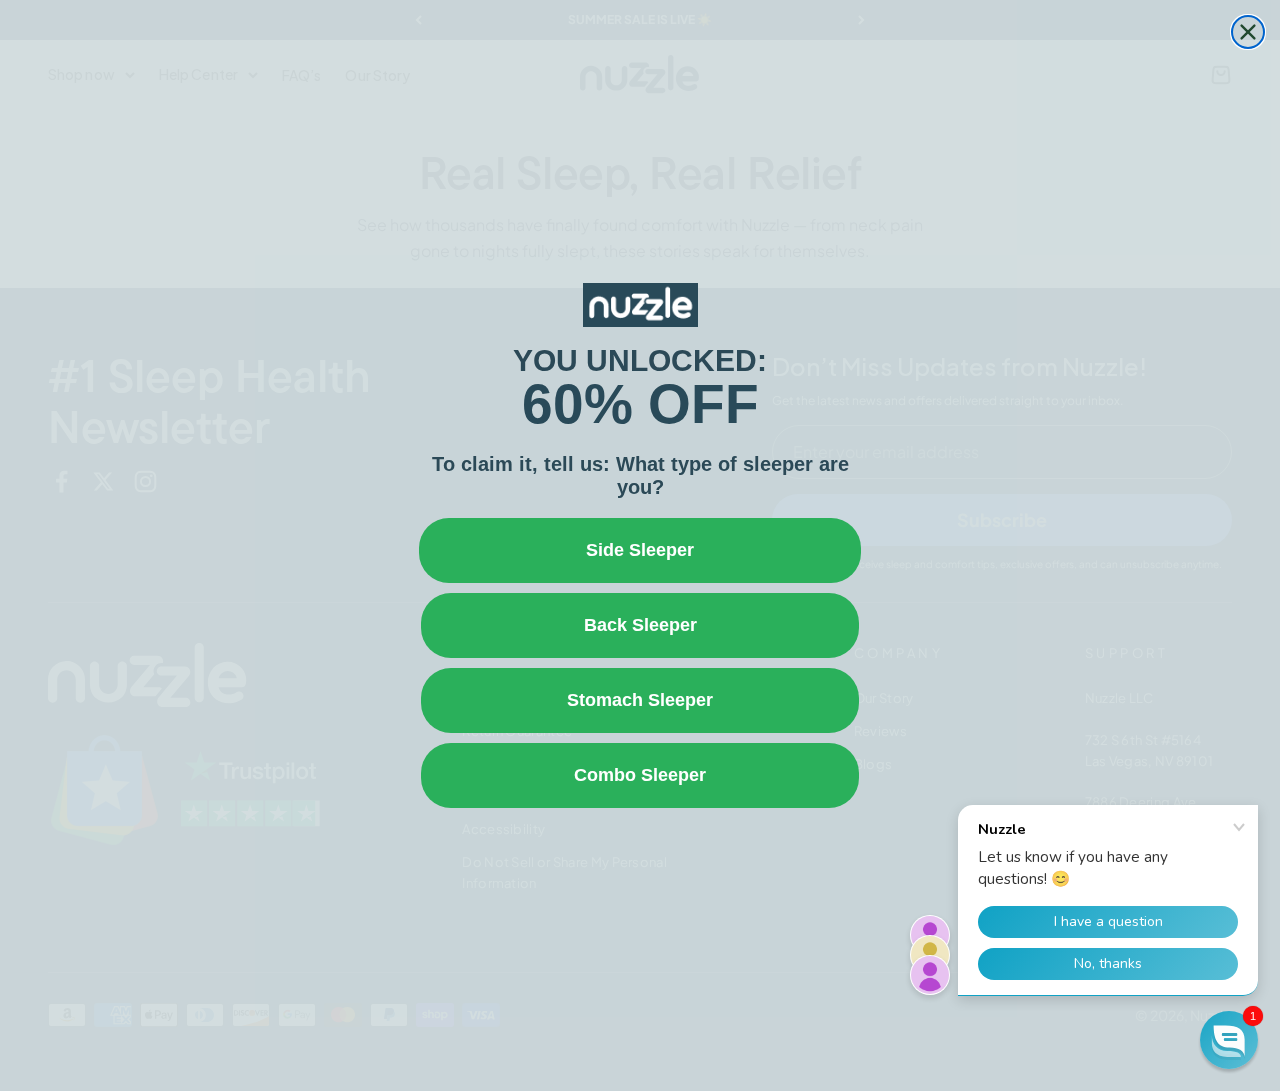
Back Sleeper (640, 625)
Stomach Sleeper (640, 700)
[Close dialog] (1248, 32)
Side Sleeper (640, 550)
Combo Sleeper (640, 775)
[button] (1229, 1040)
